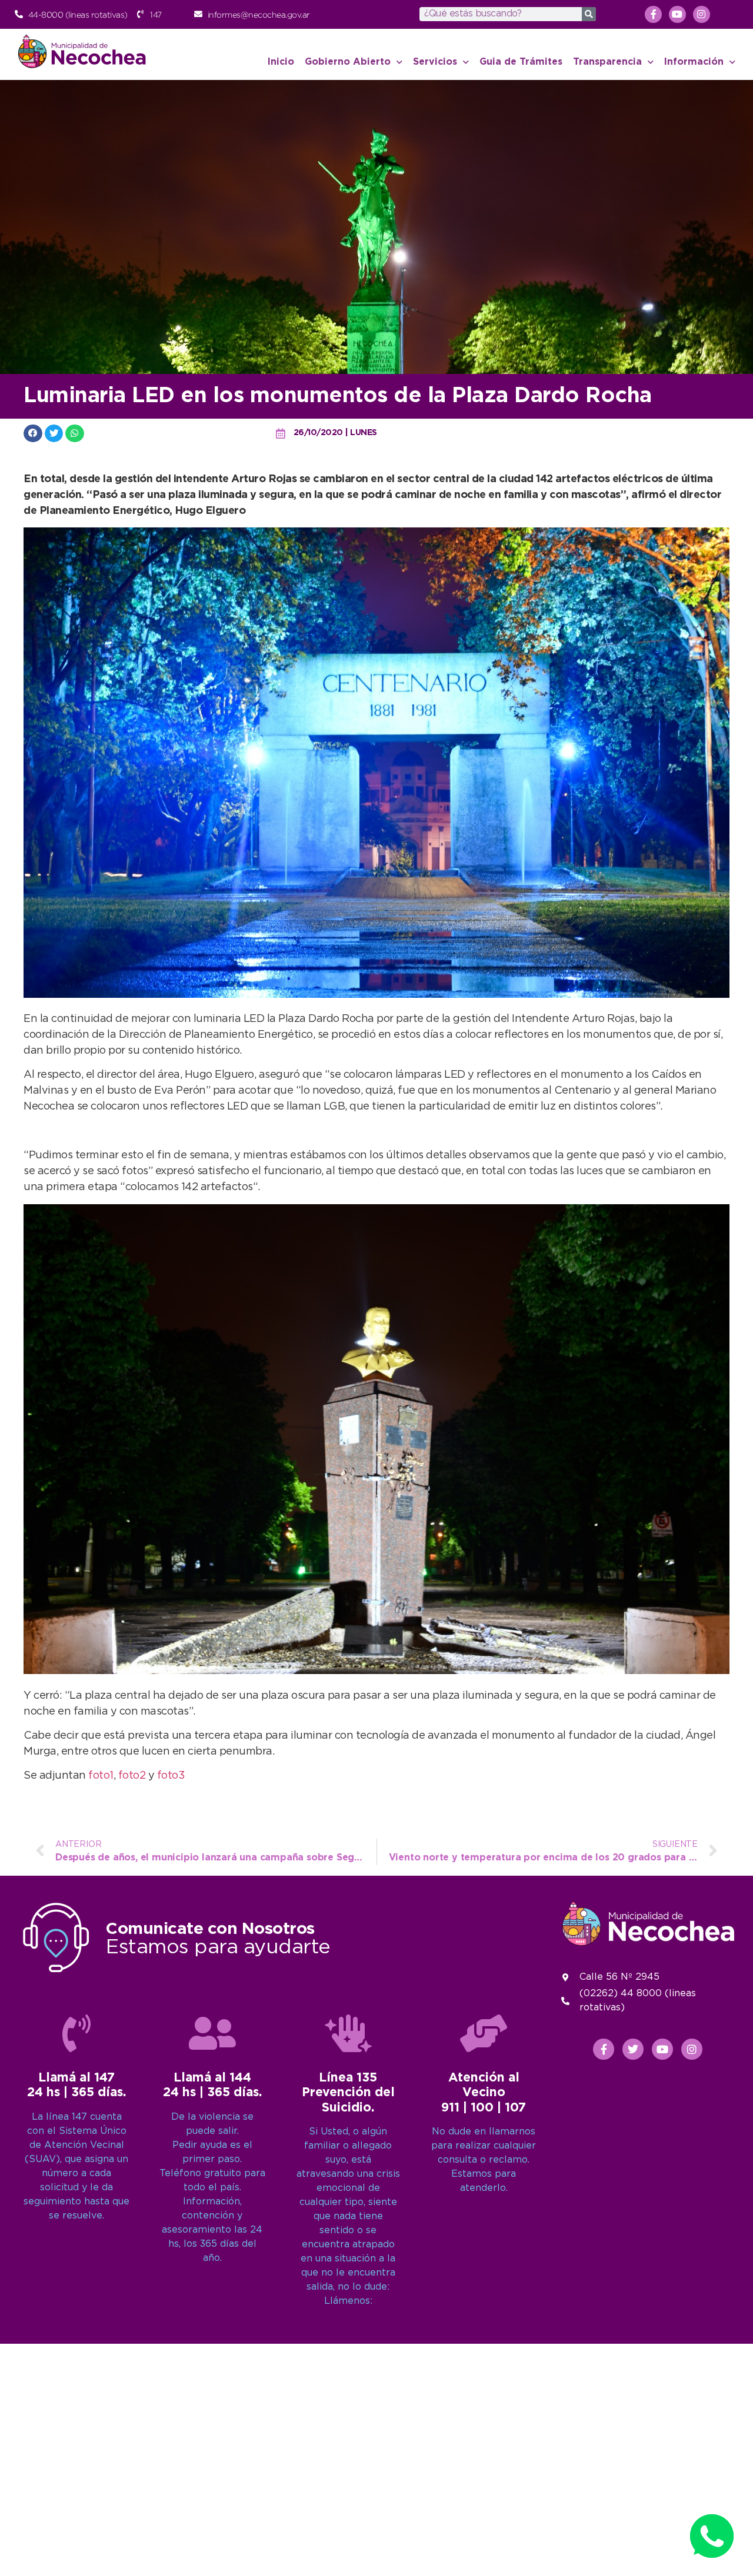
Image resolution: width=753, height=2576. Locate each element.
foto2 (132, 1776)
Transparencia (607, 62)
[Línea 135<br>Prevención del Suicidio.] (348, 2033)
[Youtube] (677, 14)
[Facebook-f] (653, 14)
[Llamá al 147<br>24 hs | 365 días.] (76, 2033)
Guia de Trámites (521, 62)
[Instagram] (702, 14)
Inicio (281, 62)
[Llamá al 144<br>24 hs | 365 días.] (212, 2033)
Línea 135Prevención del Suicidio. (348, 2093)
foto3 (171, 1776)
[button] (33, 433)
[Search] (589, 14)
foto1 (101, 1776)
